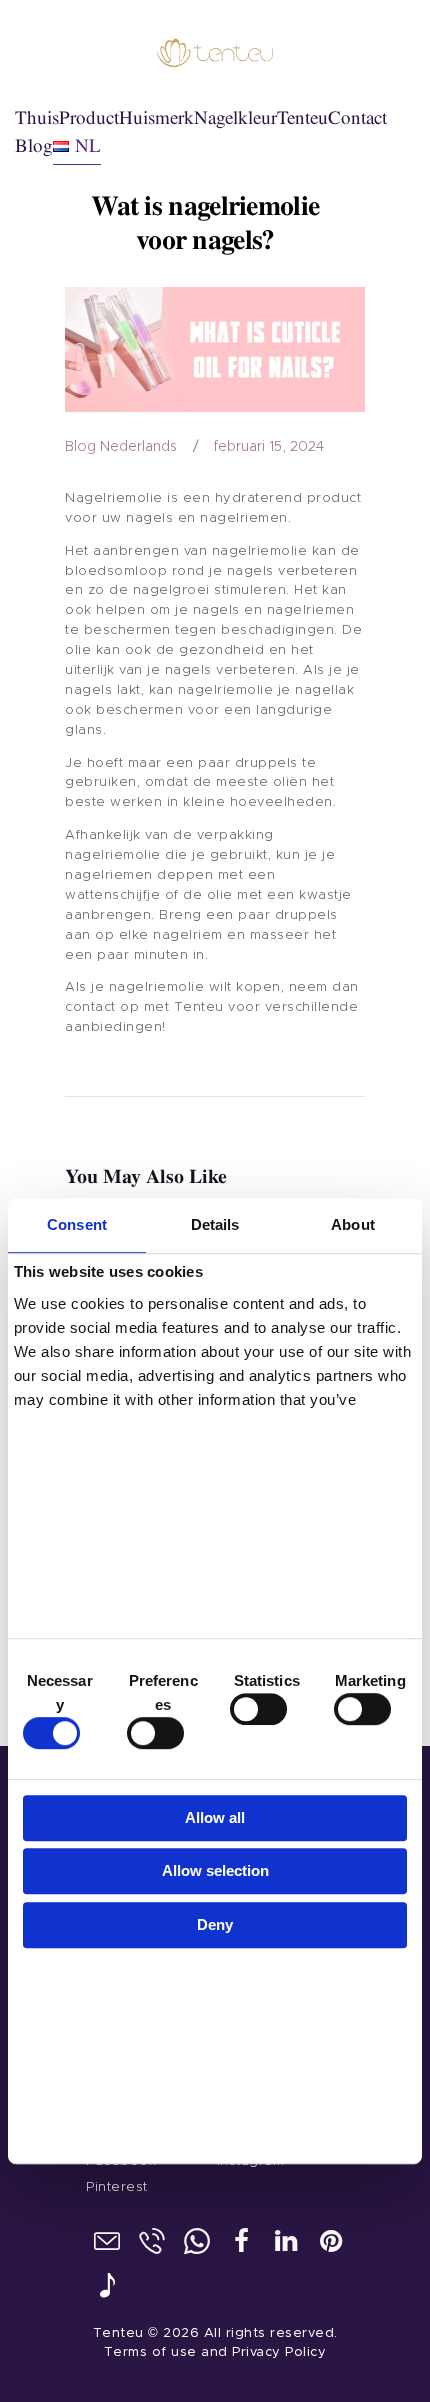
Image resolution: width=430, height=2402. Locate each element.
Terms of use (150, 2352)
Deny (215, 1924)
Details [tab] (215, 1225)
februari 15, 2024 (268, 447)
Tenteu (118, 2333)
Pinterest (117, 2187)
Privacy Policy (279, 2352)
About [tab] (353, 1225)
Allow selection (215, 1870)
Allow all (215, 1817)
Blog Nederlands (121, 447)
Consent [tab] (77, 1225)
